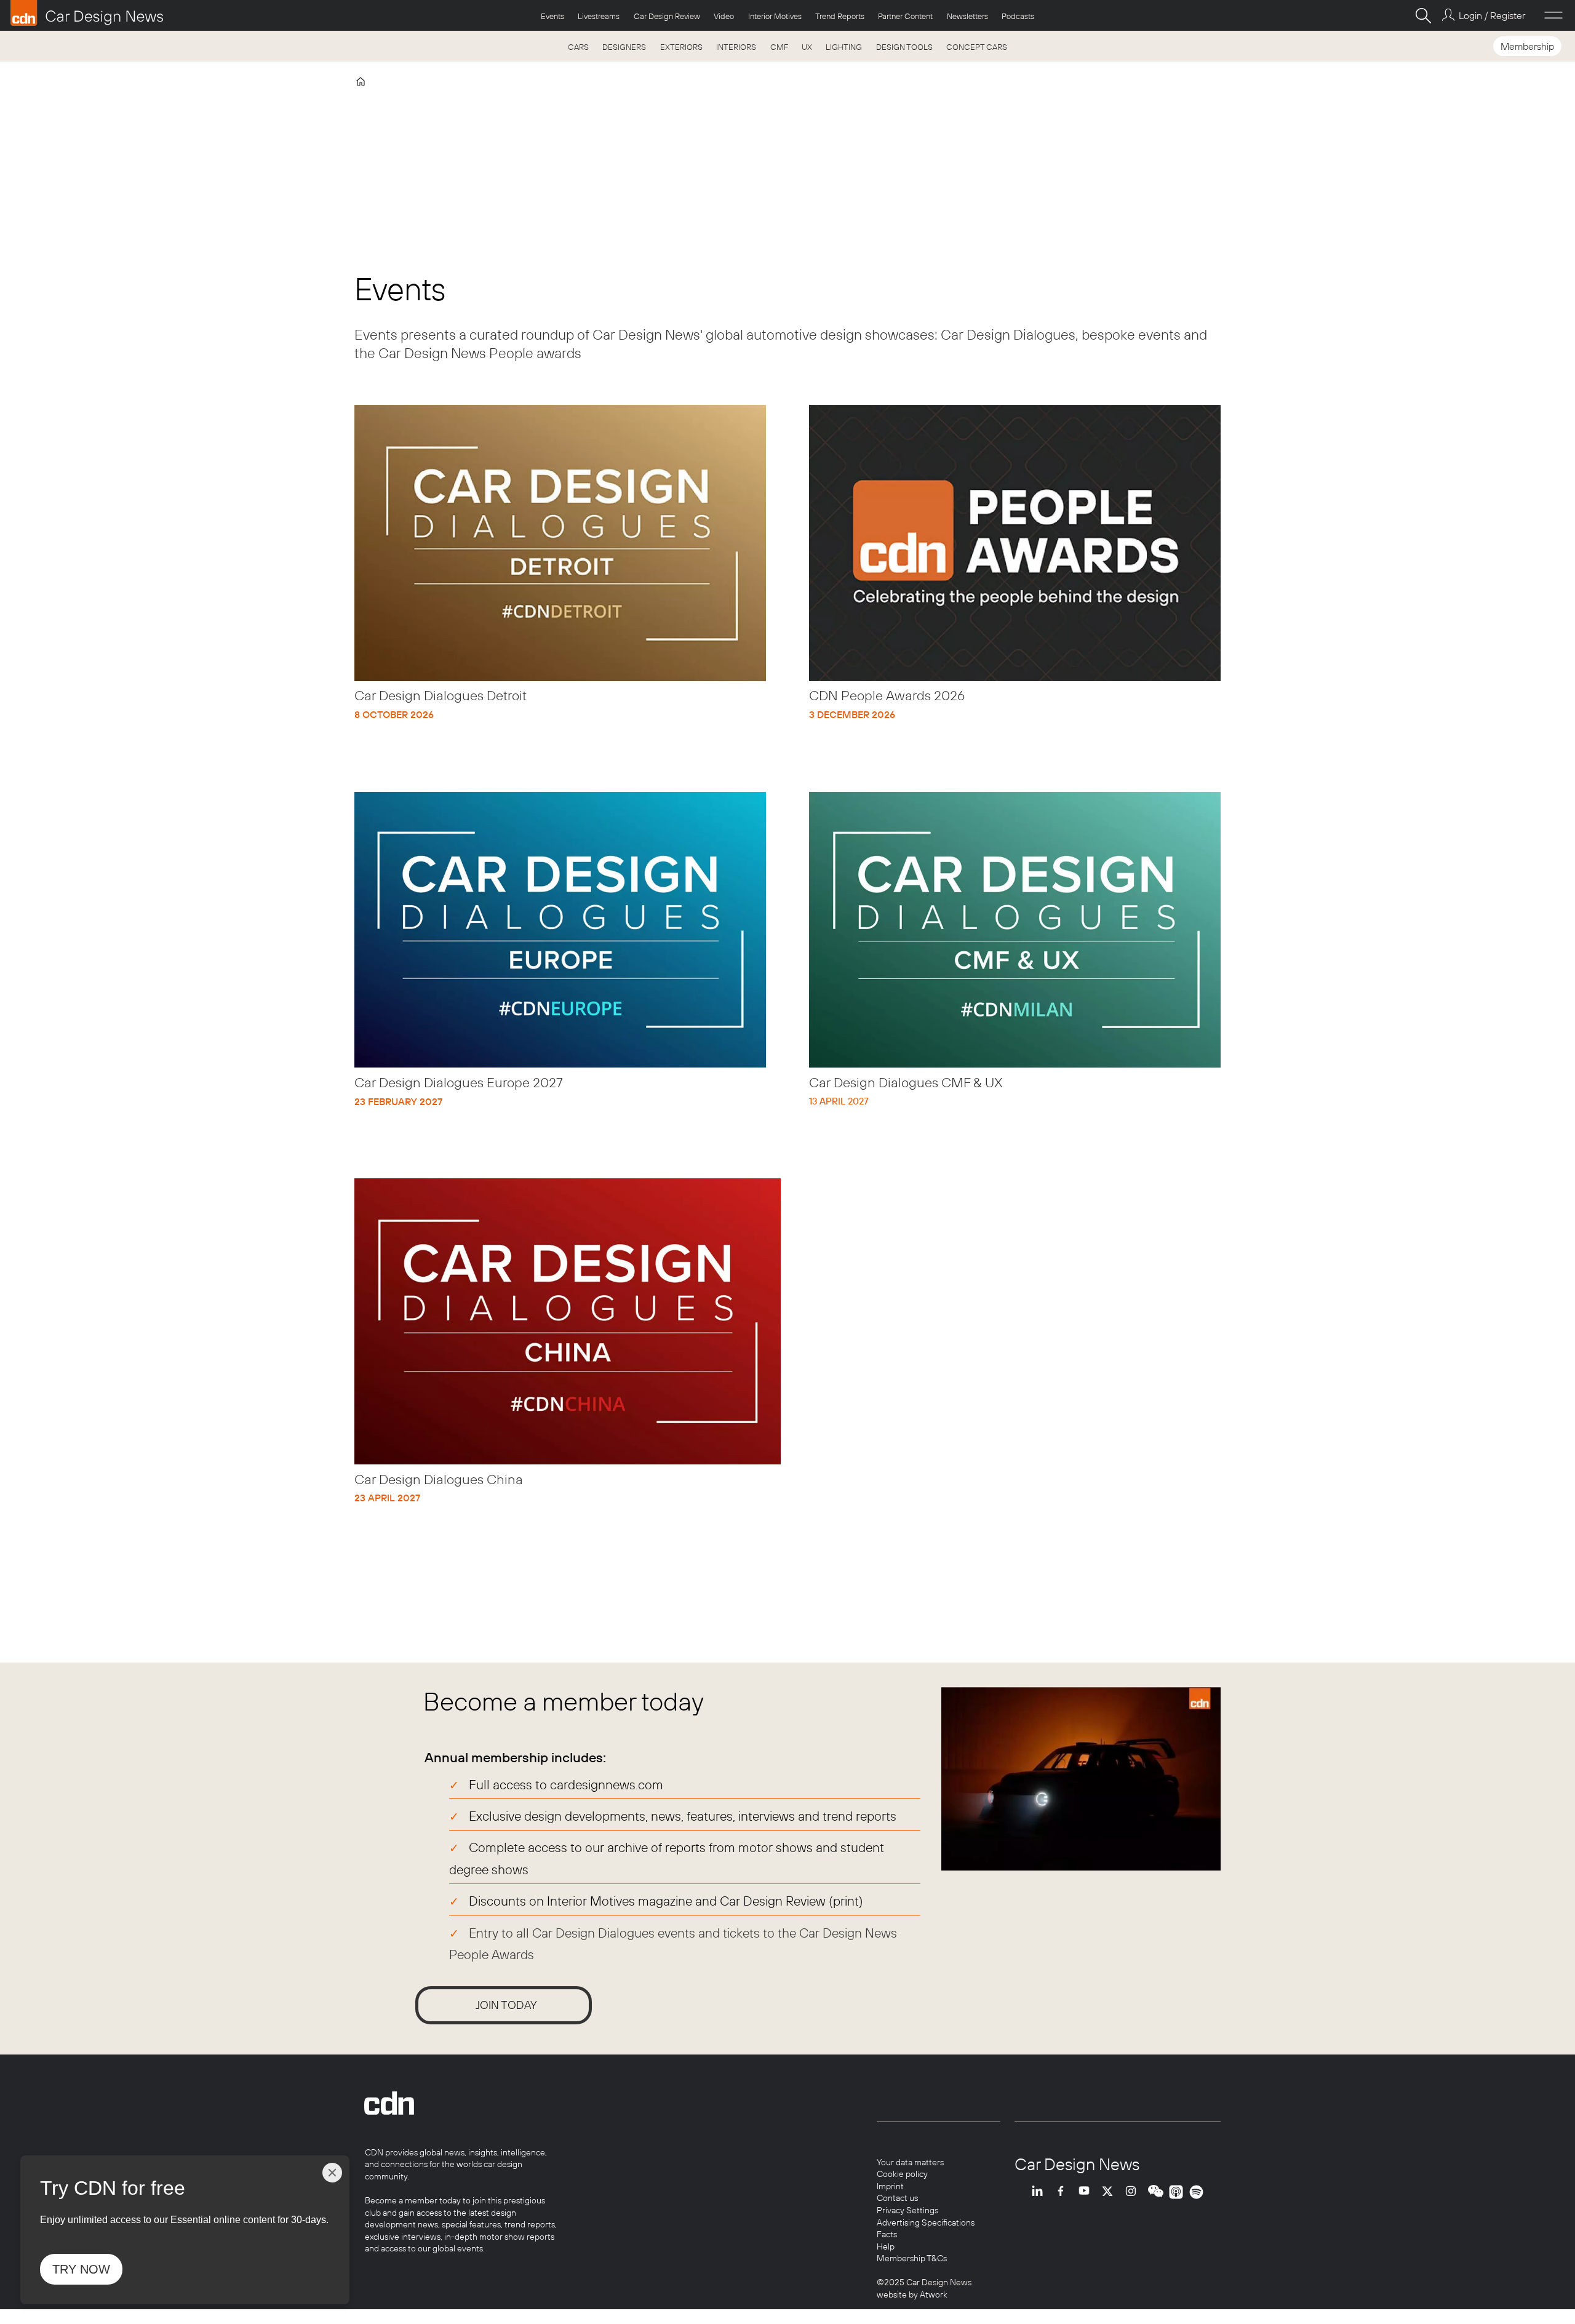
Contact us (897, 2198)
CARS (578, 47)
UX (807, 47)
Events (552, 16)
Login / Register (1492, 15)
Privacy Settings (907, 2210)
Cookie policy (902, 2174)
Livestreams (599, 16)
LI (1040, 2192)
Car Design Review (667, 16)
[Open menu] (1553, 15)
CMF (779, 47)
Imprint (890, 2186)
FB (1064, 2192)
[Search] (1423, 15)
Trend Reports (840, 16)
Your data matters (910, 2162)
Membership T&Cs (912, 2258)
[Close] (332, 2173)
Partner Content (905, 16)
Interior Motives (775, 16)
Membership (1527, 46)
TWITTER (1110, 2192)
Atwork (933, 2294)
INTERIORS (736, 47)
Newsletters (967, 16)
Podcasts (1018, 16)
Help (886, 2246)
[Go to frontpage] (87, 13)
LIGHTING (844, 47)
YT (1087, 2192)
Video (724, 16)
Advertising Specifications (926, 2222)
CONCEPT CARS (977, 47)
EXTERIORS (681, 47)
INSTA (1134, 2192)
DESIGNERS (624, 47)
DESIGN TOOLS (904, 47)
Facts (887, 2234)
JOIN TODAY (506, 2005)
